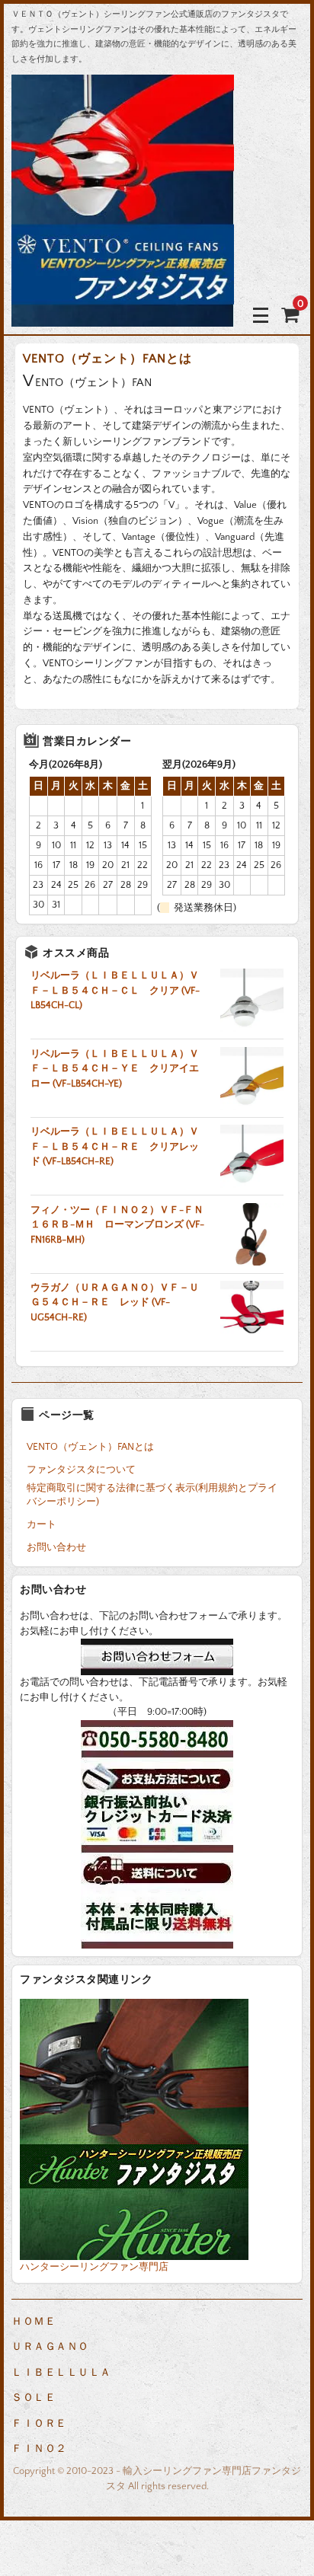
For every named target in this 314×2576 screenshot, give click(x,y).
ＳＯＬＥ (34, 2398)
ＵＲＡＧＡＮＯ (50, 2347)
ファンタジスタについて (81, 1470)
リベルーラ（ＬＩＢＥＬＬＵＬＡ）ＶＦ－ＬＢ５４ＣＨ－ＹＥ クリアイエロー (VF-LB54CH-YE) (115, 1069)
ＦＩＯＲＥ (39, 2424)
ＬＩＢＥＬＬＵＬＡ (61, 2373)
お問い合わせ (56, 1547)
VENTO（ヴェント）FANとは (90, 1447)
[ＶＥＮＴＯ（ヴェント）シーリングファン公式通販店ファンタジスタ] (123, 315)
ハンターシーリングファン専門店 (94, 2267)
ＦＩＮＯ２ (39, 2449)
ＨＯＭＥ (34, 2322)
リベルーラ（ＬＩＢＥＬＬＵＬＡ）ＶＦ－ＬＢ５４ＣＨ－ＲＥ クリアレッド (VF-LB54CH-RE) (115, 1146)
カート (42, 1524)
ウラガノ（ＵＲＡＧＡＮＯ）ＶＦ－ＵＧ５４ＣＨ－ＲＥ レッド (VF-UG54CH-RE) (115, 1302)
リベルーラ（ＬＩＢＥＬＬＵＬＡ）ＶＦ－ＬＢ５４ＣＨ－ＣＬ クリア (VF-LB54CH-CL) (115, 990)
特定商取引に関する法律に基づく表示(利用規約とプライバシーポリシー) (152, 1495)
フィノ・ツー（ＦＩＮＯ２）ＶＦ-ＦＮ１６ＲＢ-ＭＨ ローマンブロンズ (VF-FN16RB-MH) (117, 1225)
